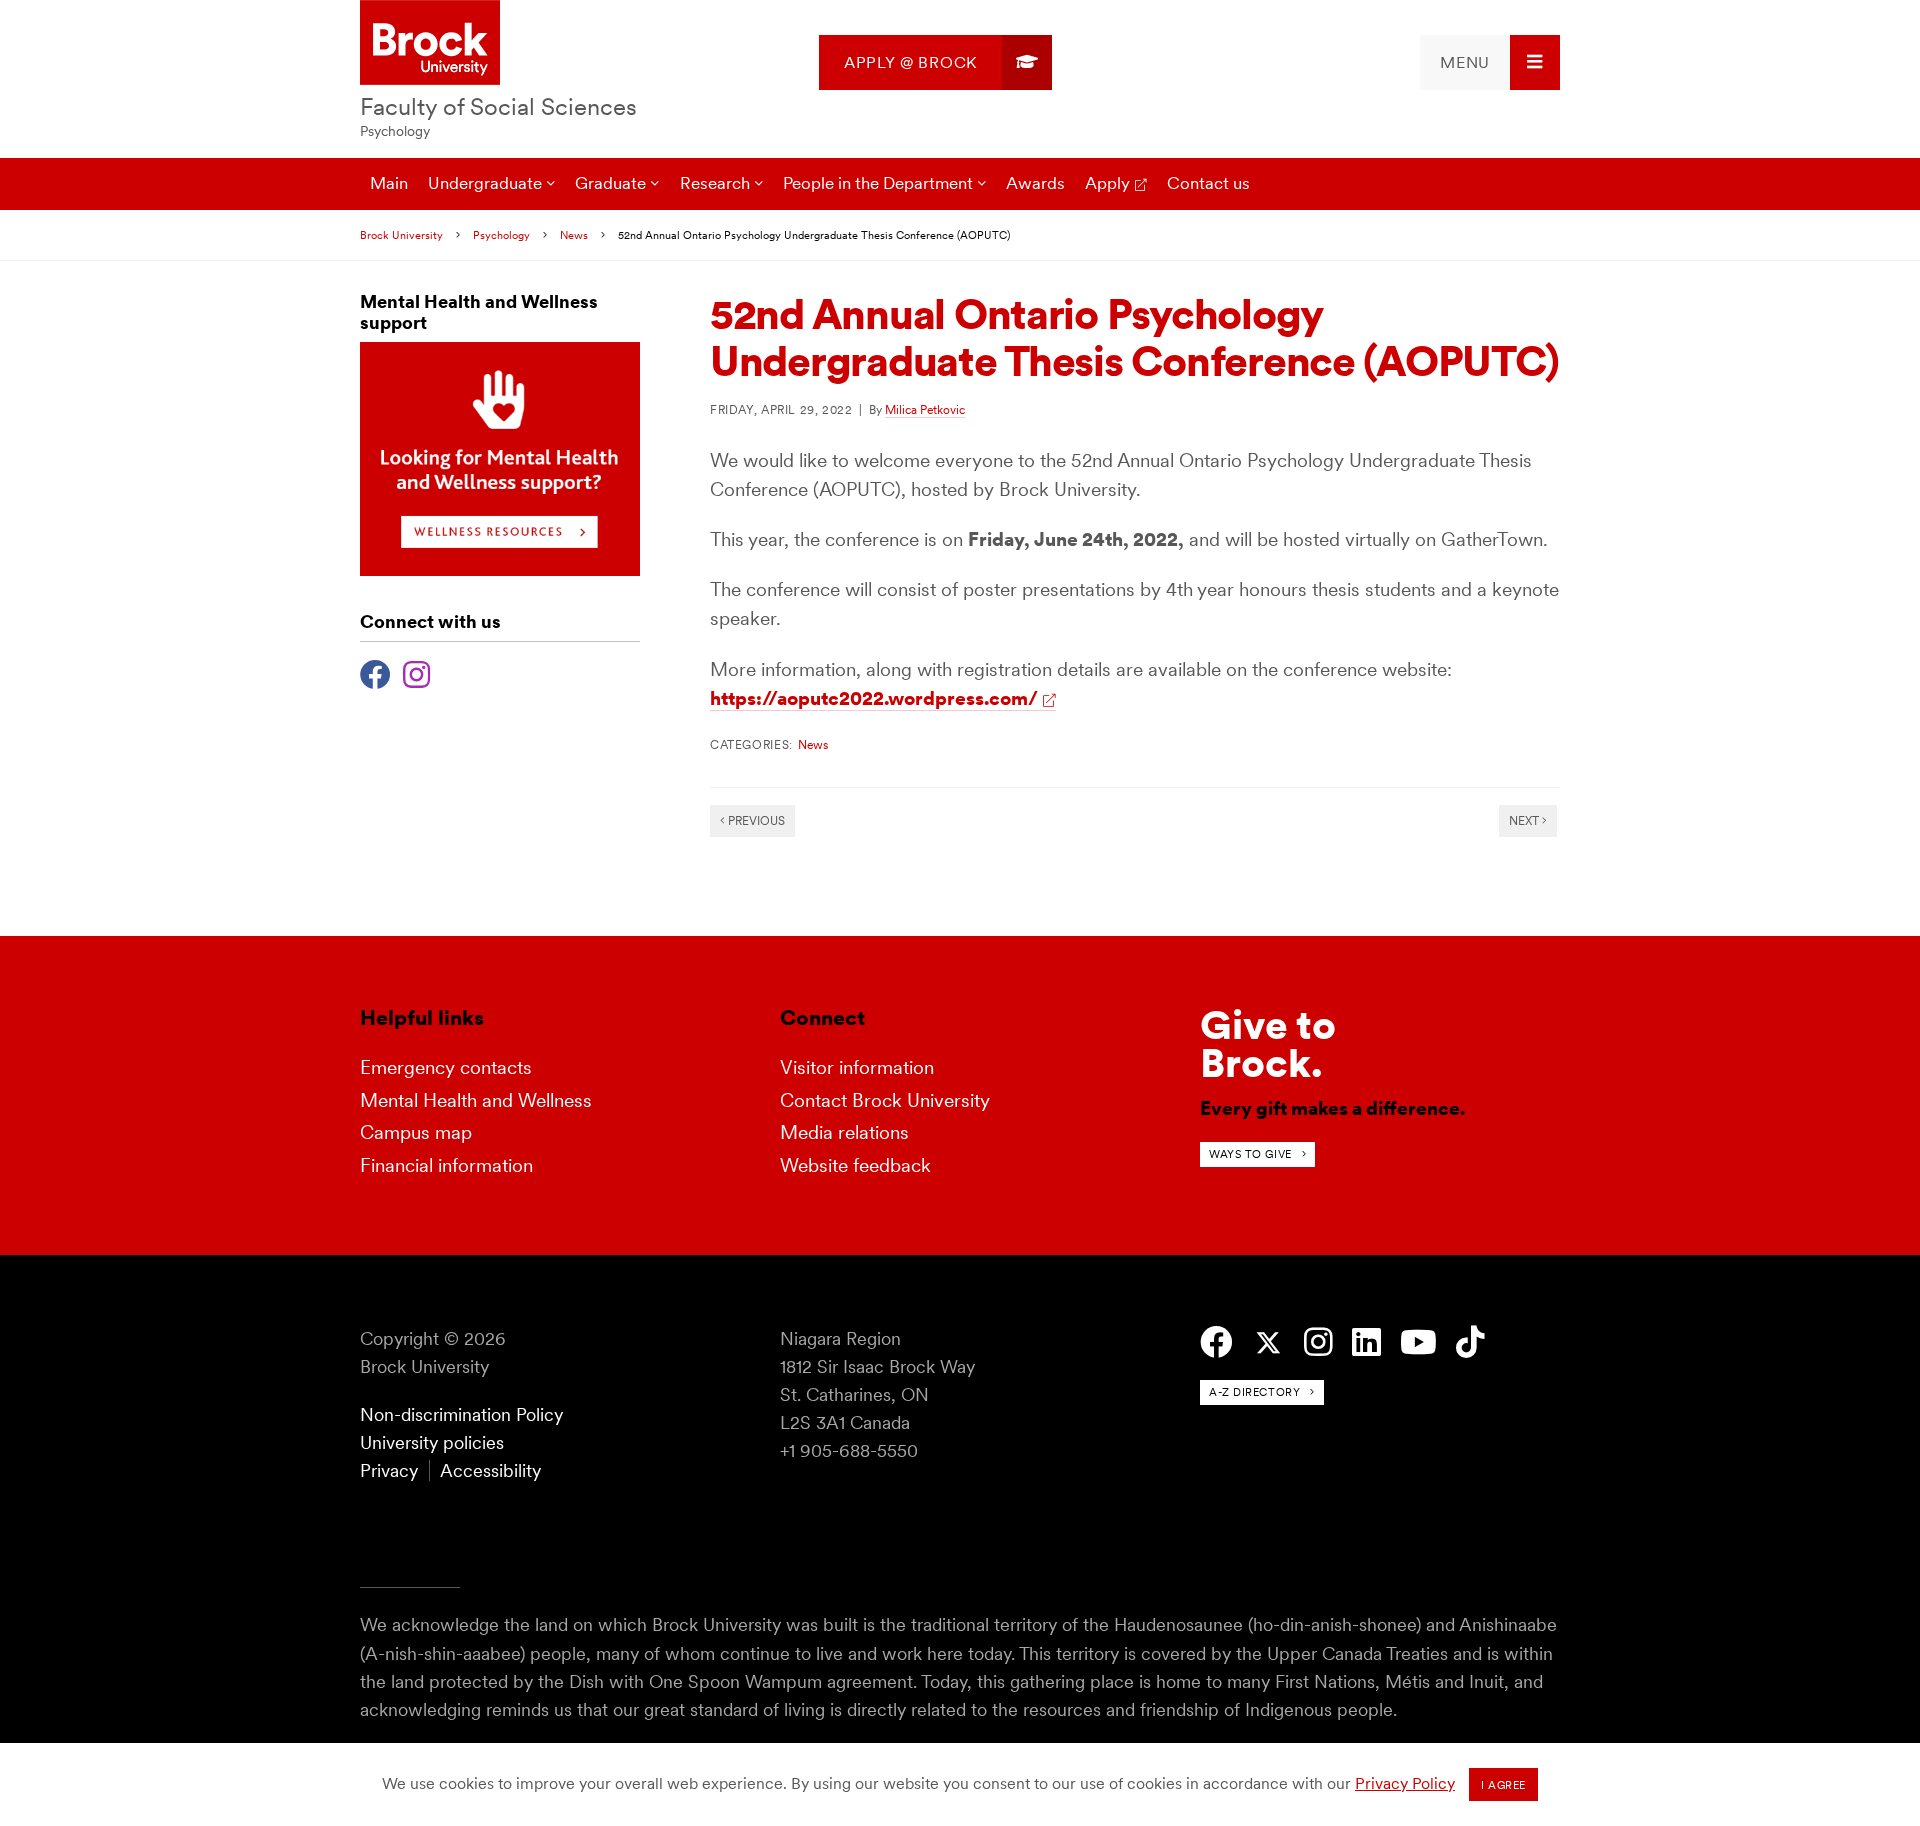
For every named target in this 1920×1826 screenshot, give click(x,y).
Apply (1107, 183)
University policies (432, 1442)
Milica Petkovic (925, 409)
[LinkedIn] (1366, 1342)
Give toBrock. (1268, 1044)
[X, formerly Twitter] (1268, 1343)
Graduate (610, 183)
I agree (1503, 1785)
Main (389, 183)
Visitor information (857, 1067)
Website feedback (855, 1165)
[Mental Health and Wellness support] (500, 570)
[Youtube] (1418, 1342)
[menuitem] (935, 62)
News (574, 235)
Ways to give (1250, 1154)
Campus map (416, 1132)
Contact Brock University (885, 1100)
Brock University (401, 235)
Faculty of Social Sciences (498, 106)
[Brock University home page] (430, 44)
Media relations (844, 1132)
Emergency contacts (446, 1067)
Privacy (389, 1470)
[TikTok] (1470, 1342)
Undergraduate (485, 183)
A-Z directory (1254, 1392)
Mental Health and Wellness (476, 1100)
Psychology (395, 131)
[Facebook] (375, 672)
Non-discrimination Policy (461, 1414)
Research (715, 183)
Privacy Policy (1405, 1783)
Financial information (446, 1165)
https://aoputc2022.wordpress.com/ (874, 698)
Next (1525, 820)
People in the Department (878, 183)
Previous (755, 820)
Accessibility (490, 1470)
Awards (1035, 183)
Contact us (1208, 183)
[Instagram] (416, 672)
